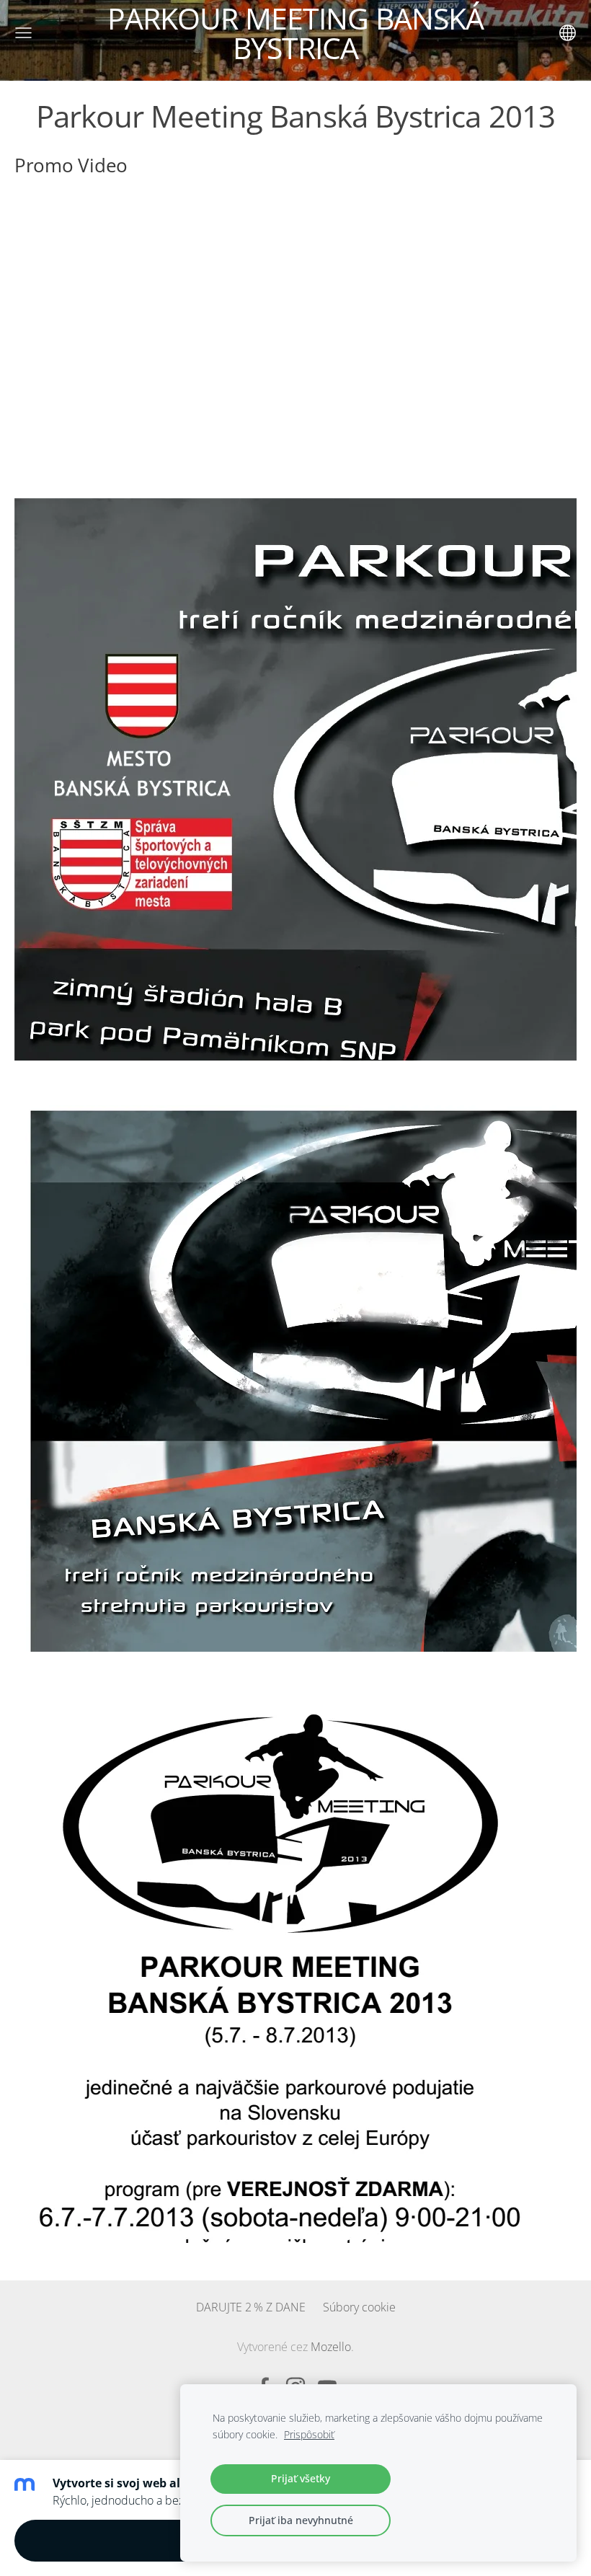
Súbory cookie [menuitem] (359, 2307)
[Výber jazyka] (568, 33)
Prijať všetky (301, 2478)
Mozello (331, 2347)
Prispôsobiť (309, 2434)
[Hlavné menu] (23, 33)
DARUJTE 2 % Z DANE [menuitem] (251, 2307)
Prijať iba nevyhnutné (301, 2520)
